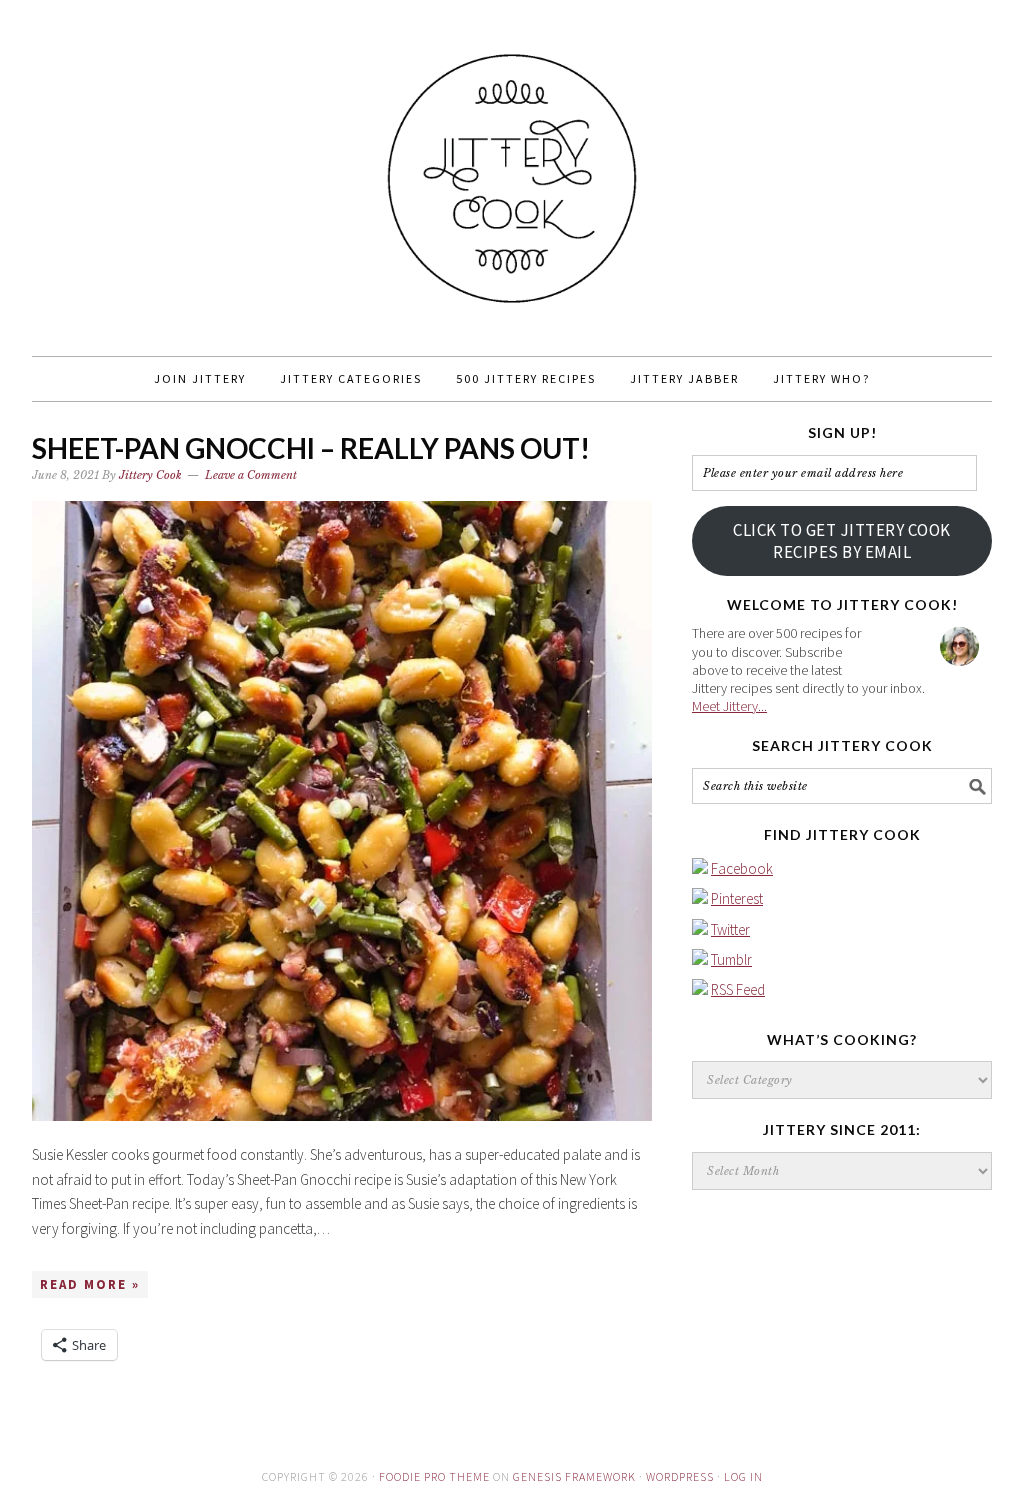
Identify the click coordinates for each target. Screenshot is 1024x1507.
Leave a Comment (251, 475)
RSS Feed (738, 989)
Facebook (742, 868)
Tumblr (731, 959)
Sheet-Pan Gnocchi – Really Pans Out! (311, 448)
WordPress (680, 1476)
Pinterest (737, 898)
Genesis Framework (574, 1476)
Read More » (90, 1284)
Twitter (730, 929)
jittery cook (512, 169)
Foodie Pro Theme (434, 1476)
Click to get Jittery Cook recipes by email (842, 541)
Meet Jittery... (729, 706)
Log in (743, 1476)
